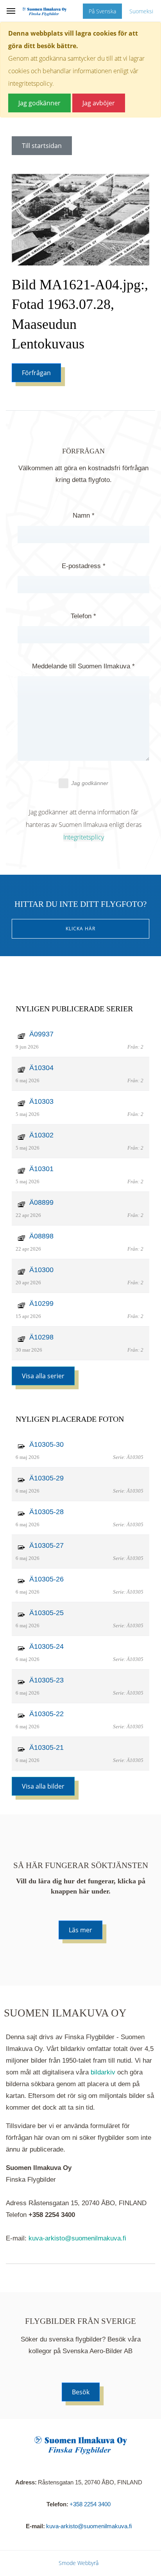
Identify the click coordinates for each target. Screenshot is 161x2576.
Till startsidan (42, 146)
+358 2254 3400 (90, 2504)
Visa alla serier (43, 1376)
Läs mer (80, 1930)
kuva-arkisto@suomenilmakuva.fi (77, 2238)
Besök (81, 2392)
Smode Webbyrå (79, 2563)
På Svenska (102, 11)
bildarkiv (103, 2072)
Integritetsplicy (84, 837)
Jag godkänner (90, 783)
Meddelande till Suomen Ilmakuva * (83, 666)
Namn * (84, 515)
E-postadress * (84, 566)
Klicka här (80, 929)
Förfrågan (36, 373)
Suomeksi (141, 11)
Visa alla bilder (43, 1786)
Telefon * (83, 616)
